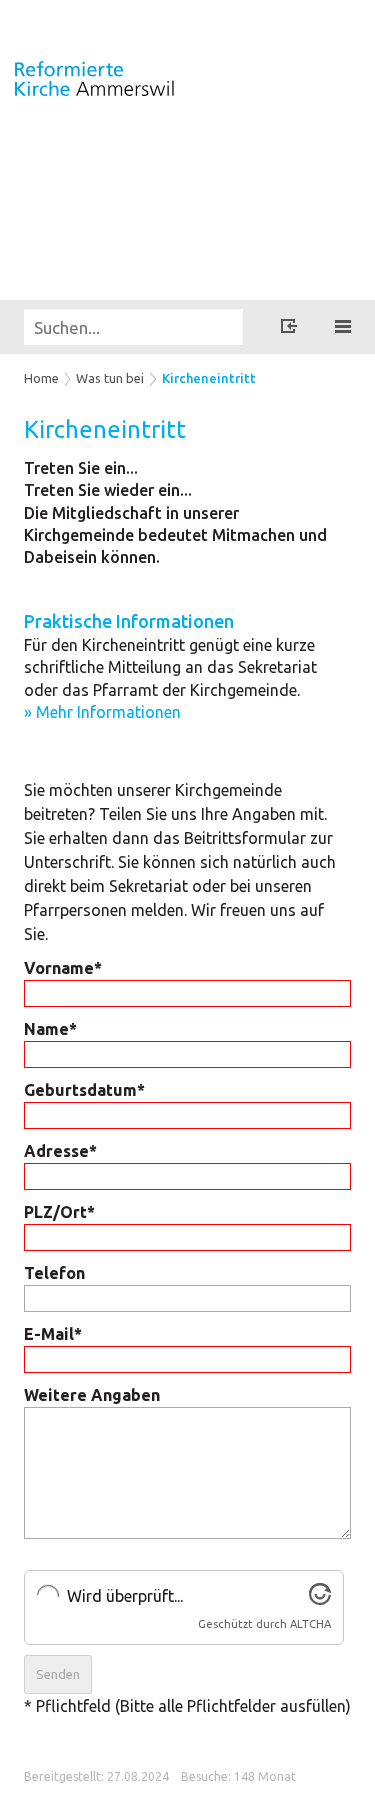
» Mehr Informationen (102, 712)
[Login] (289, 329)
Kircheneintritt (209, 378)
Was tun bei (110, 378)
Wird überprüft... (125, 1596)
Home (41, 378)
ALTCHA (310, 1624)
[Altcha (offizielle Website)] (320, 1599)
